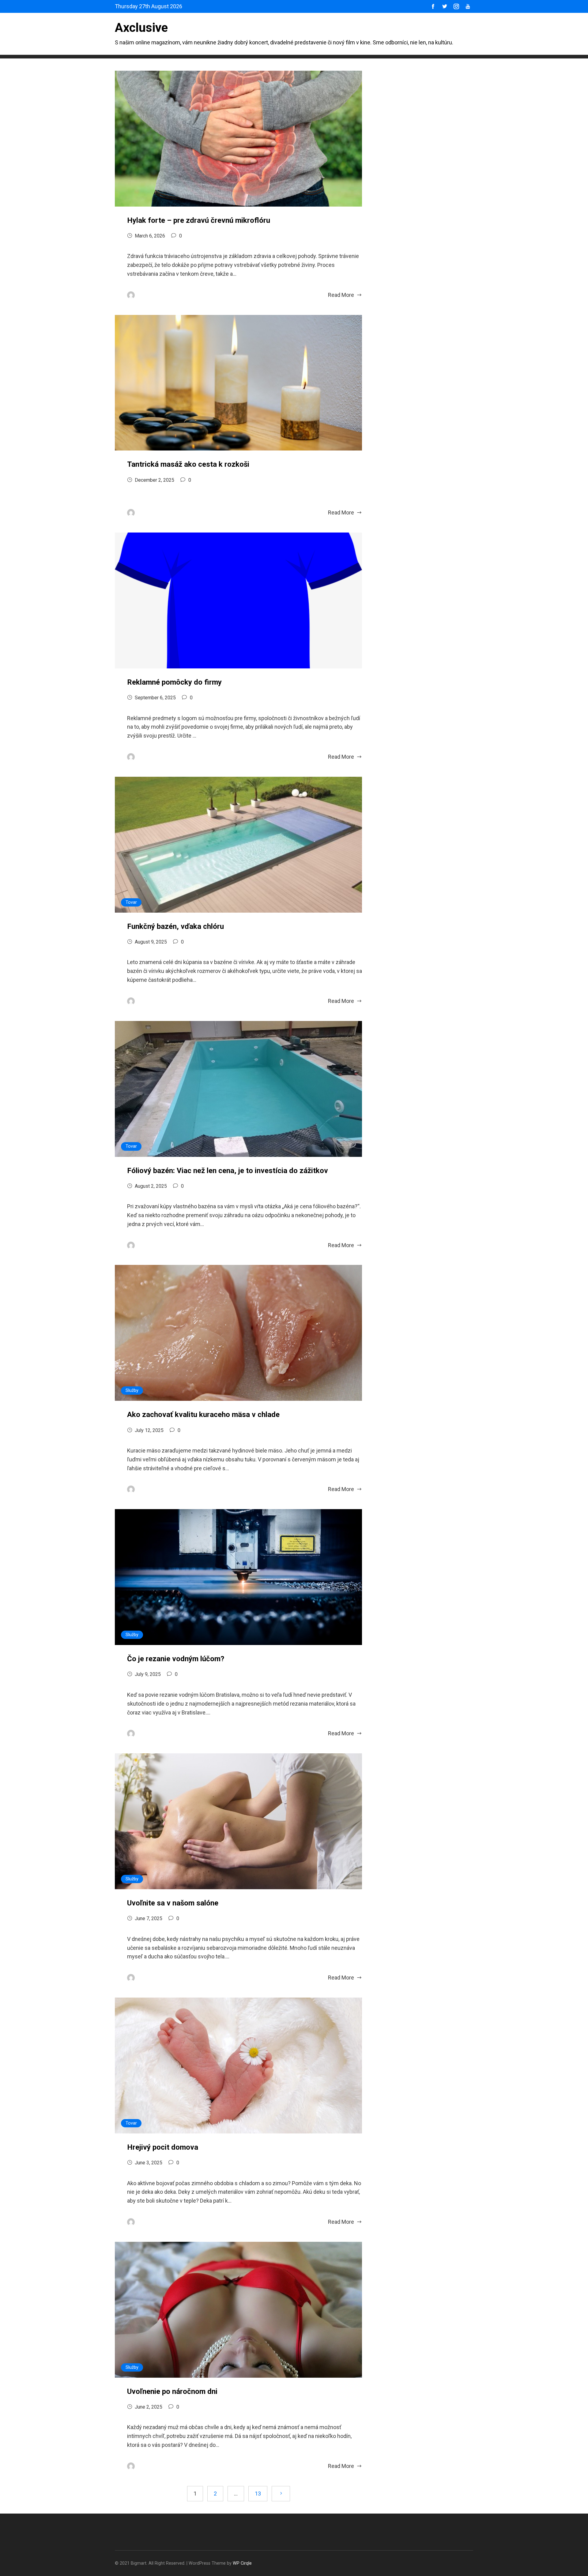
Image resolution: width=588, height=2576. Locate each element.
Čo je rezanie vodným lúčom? (176, 1659)
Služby (132, 1391)
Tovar (131, 902)
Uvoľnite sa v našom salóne (173, 1903)
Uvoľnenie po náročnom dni (172, 2391)
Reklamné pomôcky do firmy (174, 682)
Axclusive (141, 28)
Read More (341, 295)
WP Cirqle (242, 2563)
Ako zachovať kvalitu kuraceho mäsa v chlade (203, 1415)
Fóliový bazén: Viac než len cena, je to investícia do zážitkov (228, 1171)
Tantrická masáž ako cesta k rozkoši (188, 464)
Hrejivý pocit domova (163, 2147)
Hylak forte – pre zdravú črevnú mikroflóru (199, 220)
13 (258, 2494)
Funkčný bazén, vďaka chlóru (175, 926)
